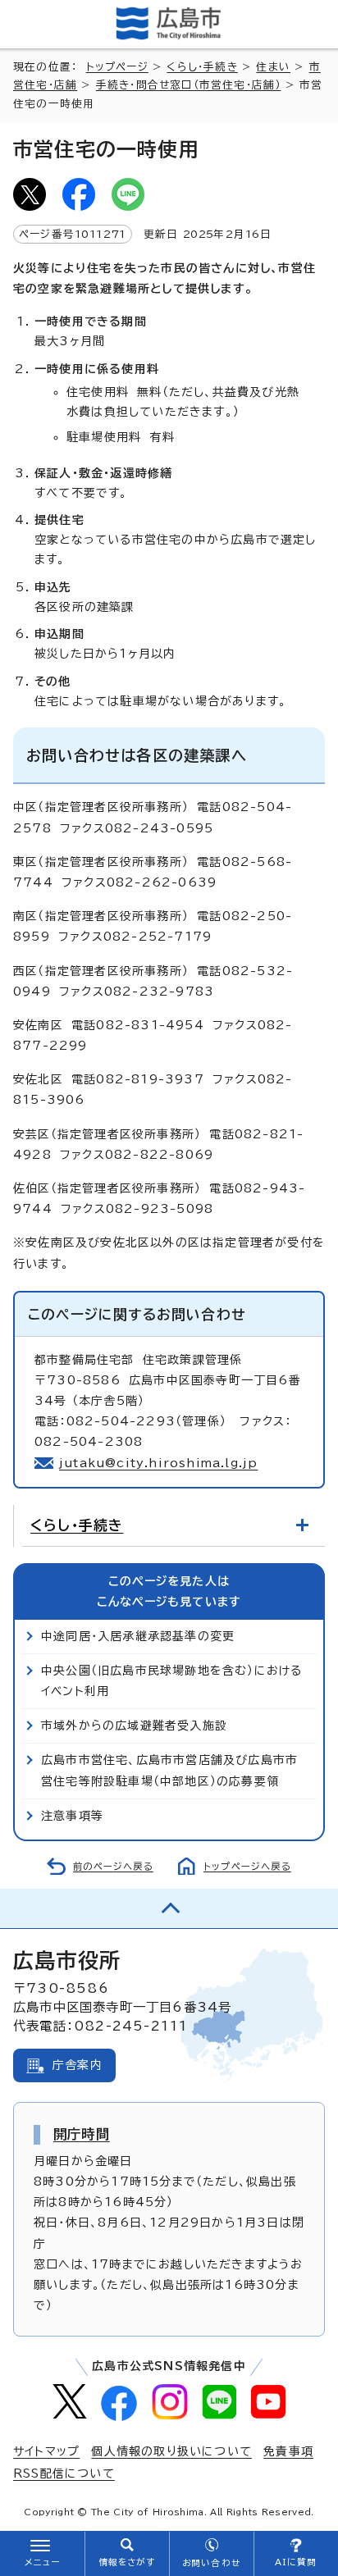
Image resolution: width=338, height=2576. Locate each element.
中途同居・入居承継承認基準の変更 (138, 1636)
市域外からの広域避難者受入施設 (134, 1726)
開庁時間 (82, 2134)
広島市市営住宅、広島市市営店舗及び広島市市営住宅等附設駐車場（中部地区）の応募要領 (169, 1770)
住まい (273, 67)
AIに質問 (296, 2562)
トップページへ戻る (247, 1866)
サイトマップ (46, 2451)
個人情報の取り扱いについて (171, 2451)
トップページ (117, 67)
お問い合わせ (211, 2563)
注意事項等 (72, 1816)
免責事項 (288, 2451)
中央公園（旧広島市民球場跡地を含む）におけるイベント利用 (171, 1681)
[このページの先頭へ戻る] (169, 1908)
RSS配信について (64, 2473)
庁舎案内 (78, 2065)
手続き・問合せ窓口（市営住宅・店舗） (189, 85)
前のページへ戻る (113, 1866)
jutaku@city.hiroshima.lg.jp (158, 1463)
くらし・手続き (202, 67)
